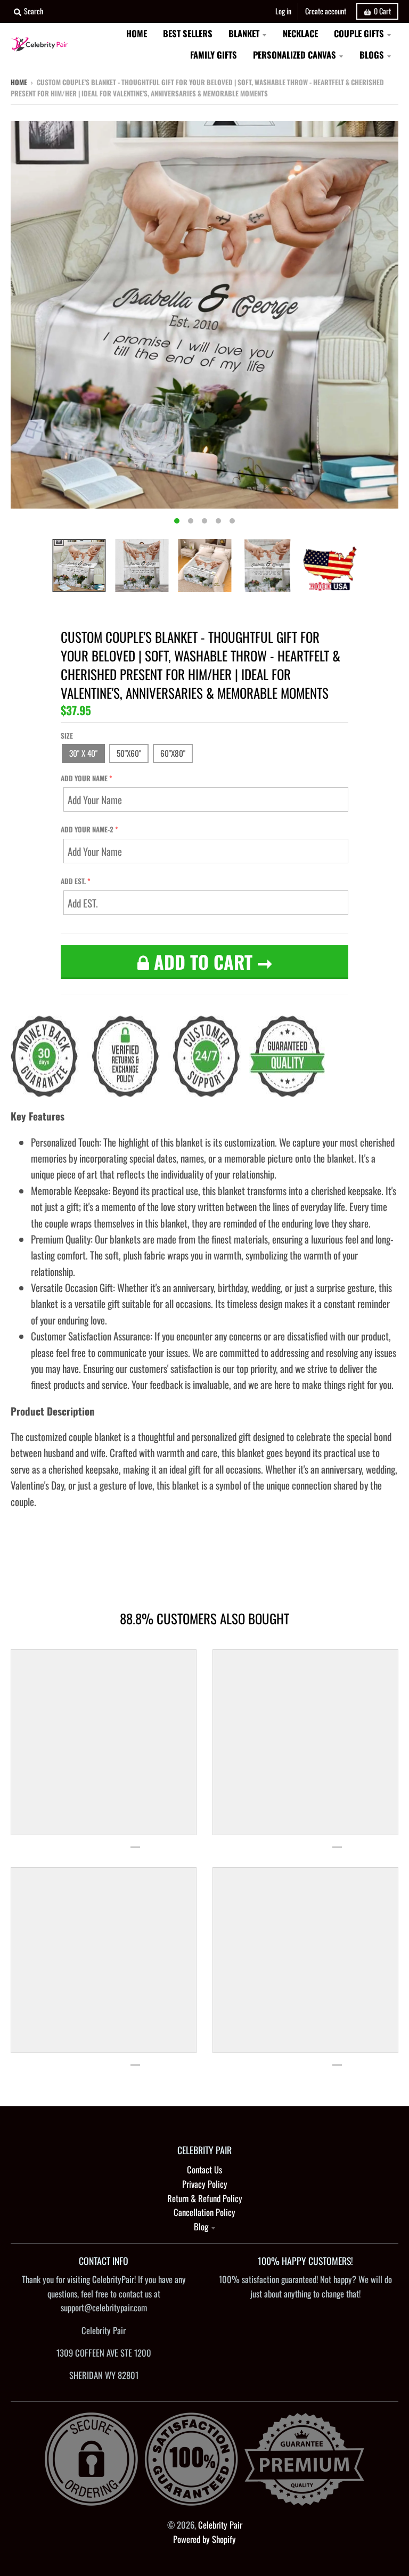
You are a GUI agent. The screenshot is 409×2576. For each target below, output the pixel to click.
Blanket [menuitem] (244, 33)
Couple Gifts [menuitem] (359, 33)
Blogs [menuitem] (372, 55)
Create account (326, 11)
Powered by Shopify (204, 2539)
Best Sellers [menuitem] (188, 33)
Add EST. (73, 881)
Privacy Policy (205, 2184)
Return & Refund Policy (205, 2198)
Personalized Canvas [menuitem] (295, 55)
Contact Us (204, 2169)
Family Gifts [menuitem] (214, 55)
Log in (283, 11)
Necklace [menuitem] (300, 33)
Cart (382, 11)
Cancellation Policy (204, 2212)
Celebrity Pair (220, 2525)
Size (67, 735)
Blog (201, 2226)
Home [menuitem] (137, 33)
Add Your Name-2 (87, 829)
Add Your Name (84, 778)
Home (19, 82)
